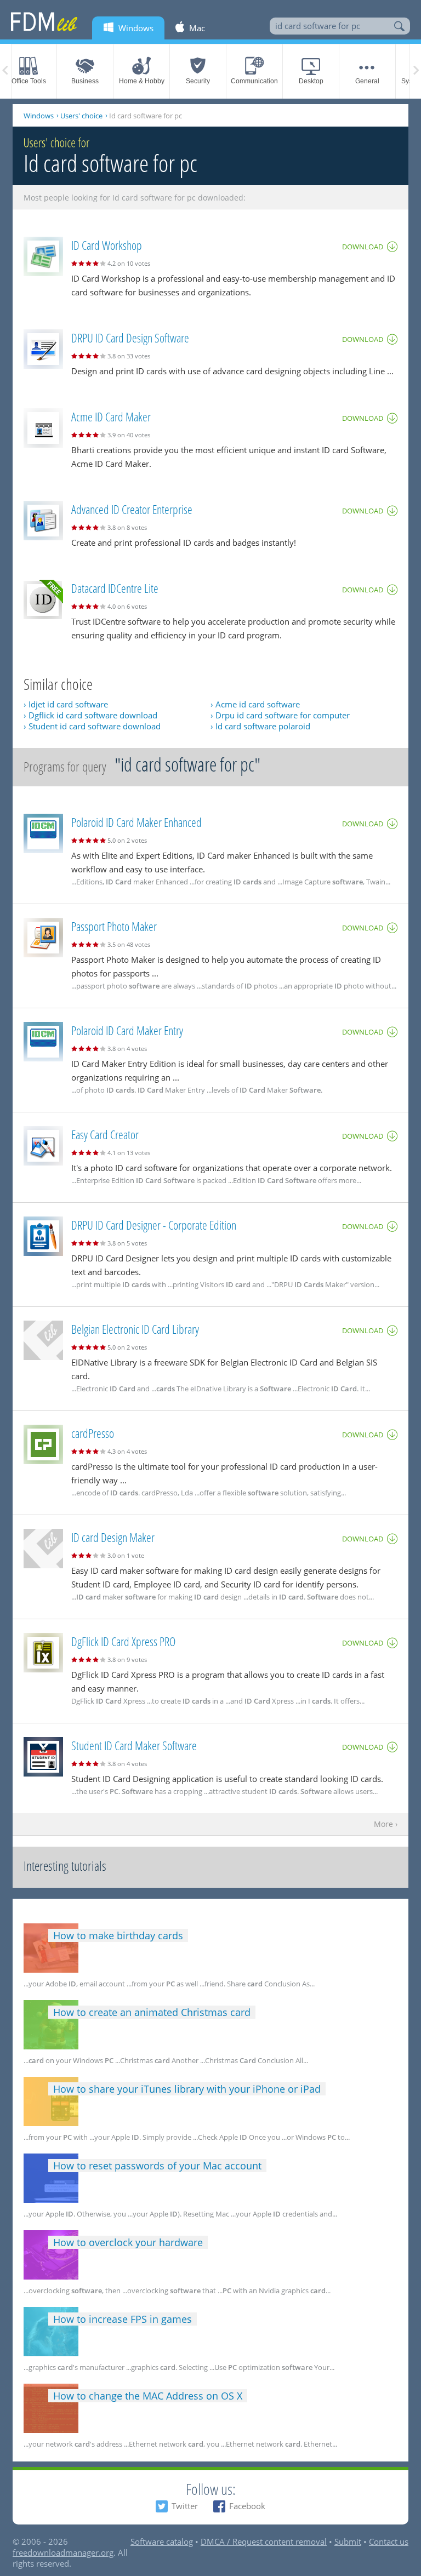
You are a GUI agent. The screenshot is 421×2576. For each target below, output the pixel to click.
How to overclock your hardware (128, 2242)
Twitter (185, 2506)
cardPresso (93, 1433)
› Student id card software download (92, 726)
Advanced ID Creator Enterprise (132, 509)
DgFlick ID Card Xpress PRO (123, 1641)
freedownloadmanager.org (63, 2552)
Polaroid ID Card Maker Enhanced (136, 822)
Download (363, 247)
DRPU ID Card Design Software (130, 338)
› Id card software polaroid (260, 726)
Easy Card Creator (105, 1134)
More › (386, 1824)
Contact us (389, 2541)
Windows (39, 116)
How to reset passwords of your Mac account (157, 2166)
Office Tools (29, 81)
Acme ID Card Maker (111, 416)
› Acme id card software (255, 704)
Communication (254, 81)
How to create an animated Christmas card (152, 2012)
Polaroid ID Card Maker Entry (127, 1030)
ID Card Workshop (107, 245)
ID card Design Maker (113, 1537)
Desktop (311, 81)
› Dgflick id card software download (90, 715)
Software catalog (162, 2541)
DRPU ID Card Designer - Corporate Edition (154, 1225)
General (367, 81)
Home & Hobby (142, 81)
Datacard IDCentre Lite (115, 588)
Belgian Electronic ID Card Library (135, 1329)
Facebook (247, 2506)
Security (198, 81)
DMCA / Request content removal (264, 2541)
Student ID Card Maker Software (134, 1745)
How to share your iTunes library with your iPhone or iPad (187, 2089)
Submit (348, 2541)
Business (85, 81)
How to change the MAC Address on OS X (148, 2396)
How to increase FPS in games (123, 2319)
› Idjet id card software (66, 704)
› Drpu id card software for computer (280, 715)
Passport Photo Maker (114, 926)
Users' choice (81, 116)
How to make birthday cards (118, 1935)
